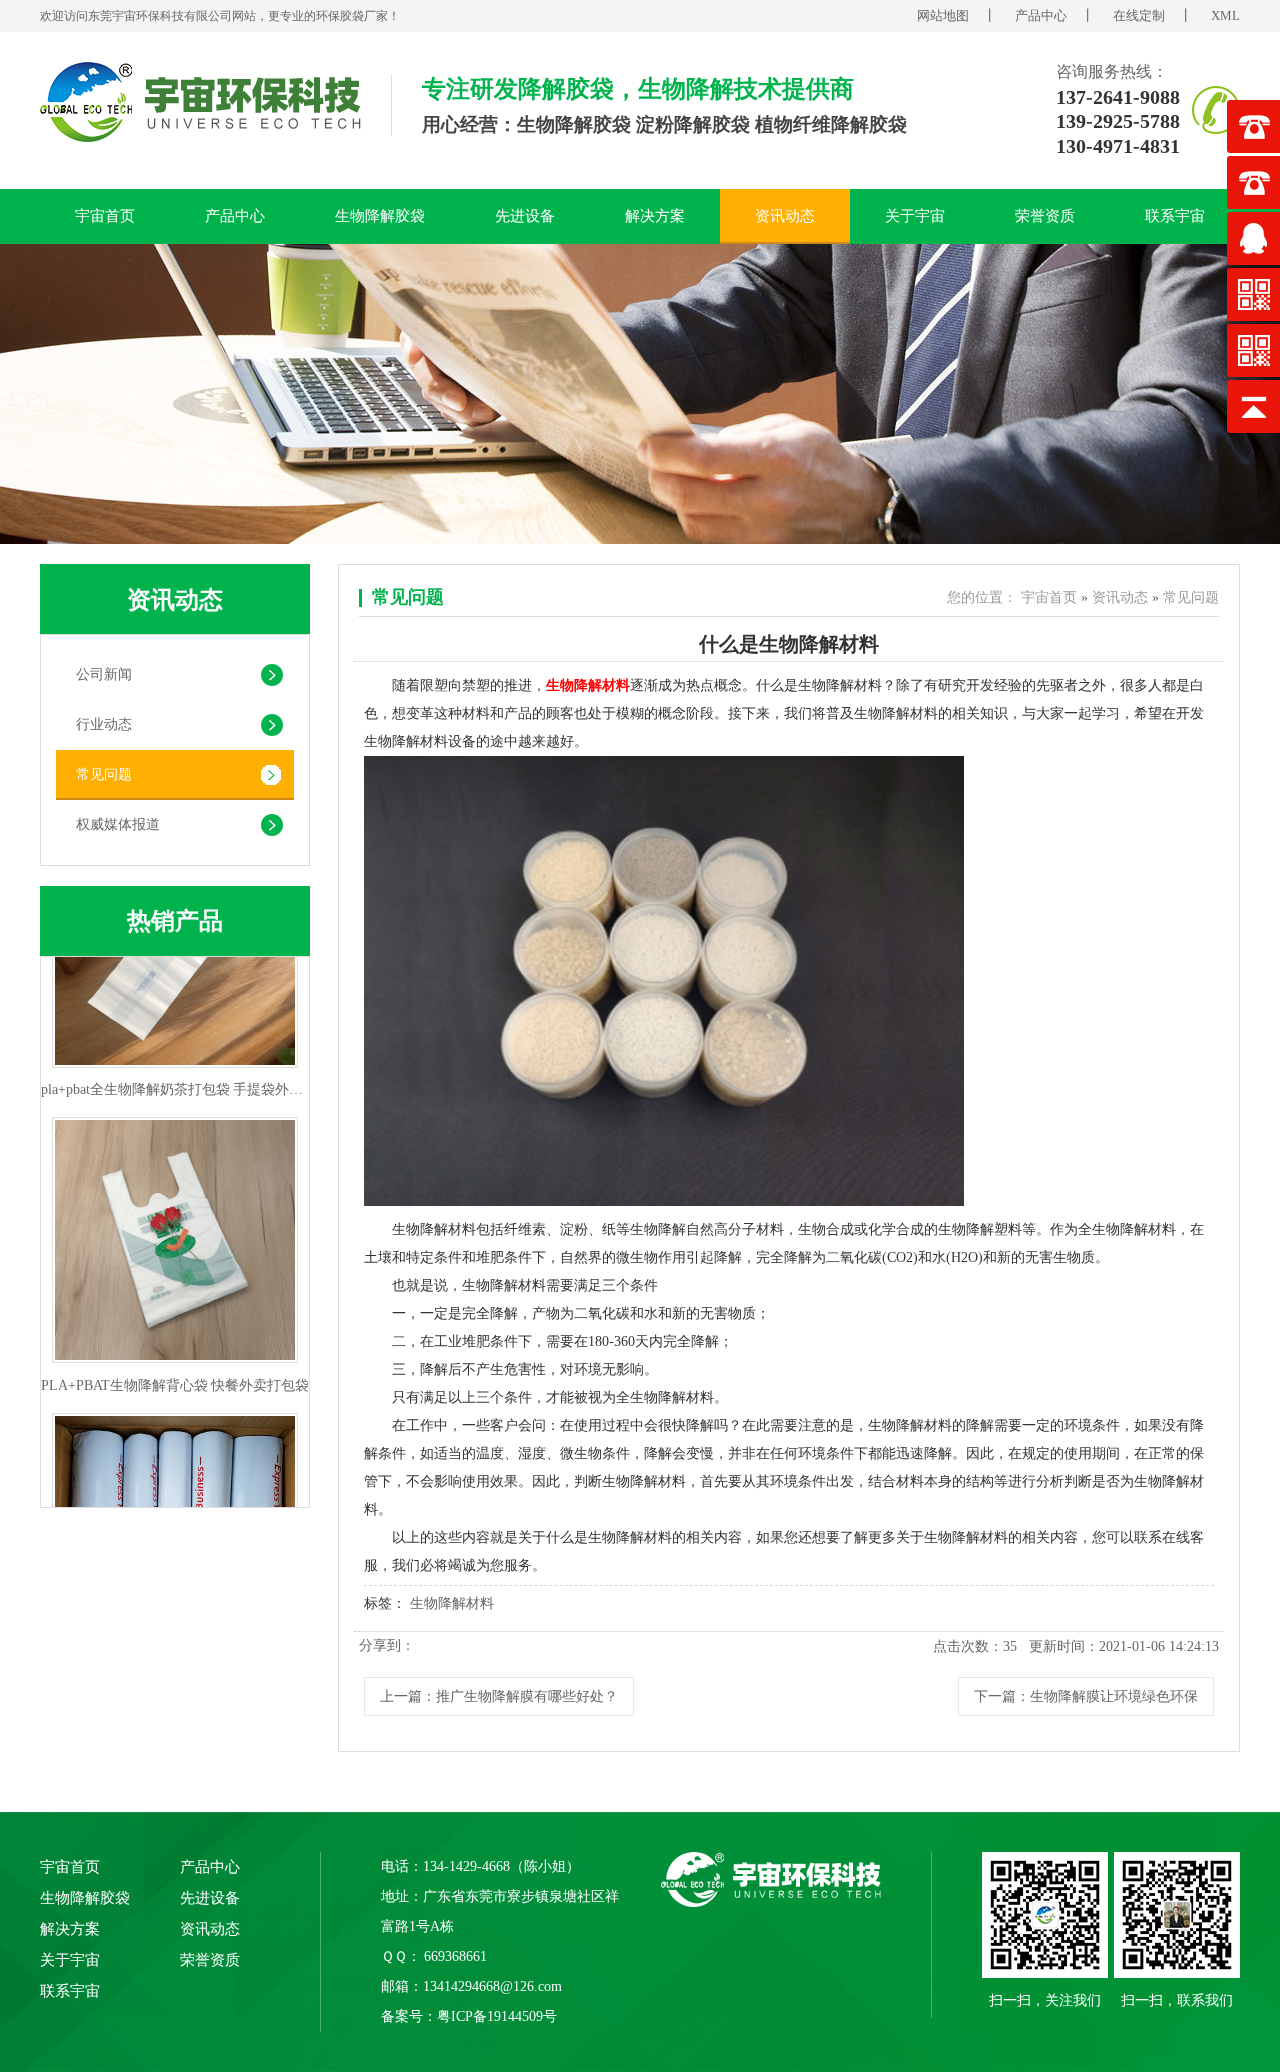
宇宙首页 (105, 216)
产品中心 (1041, 15)
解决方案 (655, 216)
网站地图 (943, 15)
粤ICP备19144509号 (497, 2016)
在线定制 (1139, 15)
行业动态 (104, 724)
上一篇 (499, 1696)
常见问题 (104, 774)
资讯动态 (785, 216)
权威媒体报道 (118, 824)
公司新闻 (104, 674)
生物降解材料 (452, 1603)
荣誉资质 (1045, 216)
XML (1225, 15)
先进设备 (525, 216)
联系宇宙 (1175, 216)
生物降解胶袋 (380, 216)
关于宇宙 (915, 216)
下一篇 (1086, 1696)
